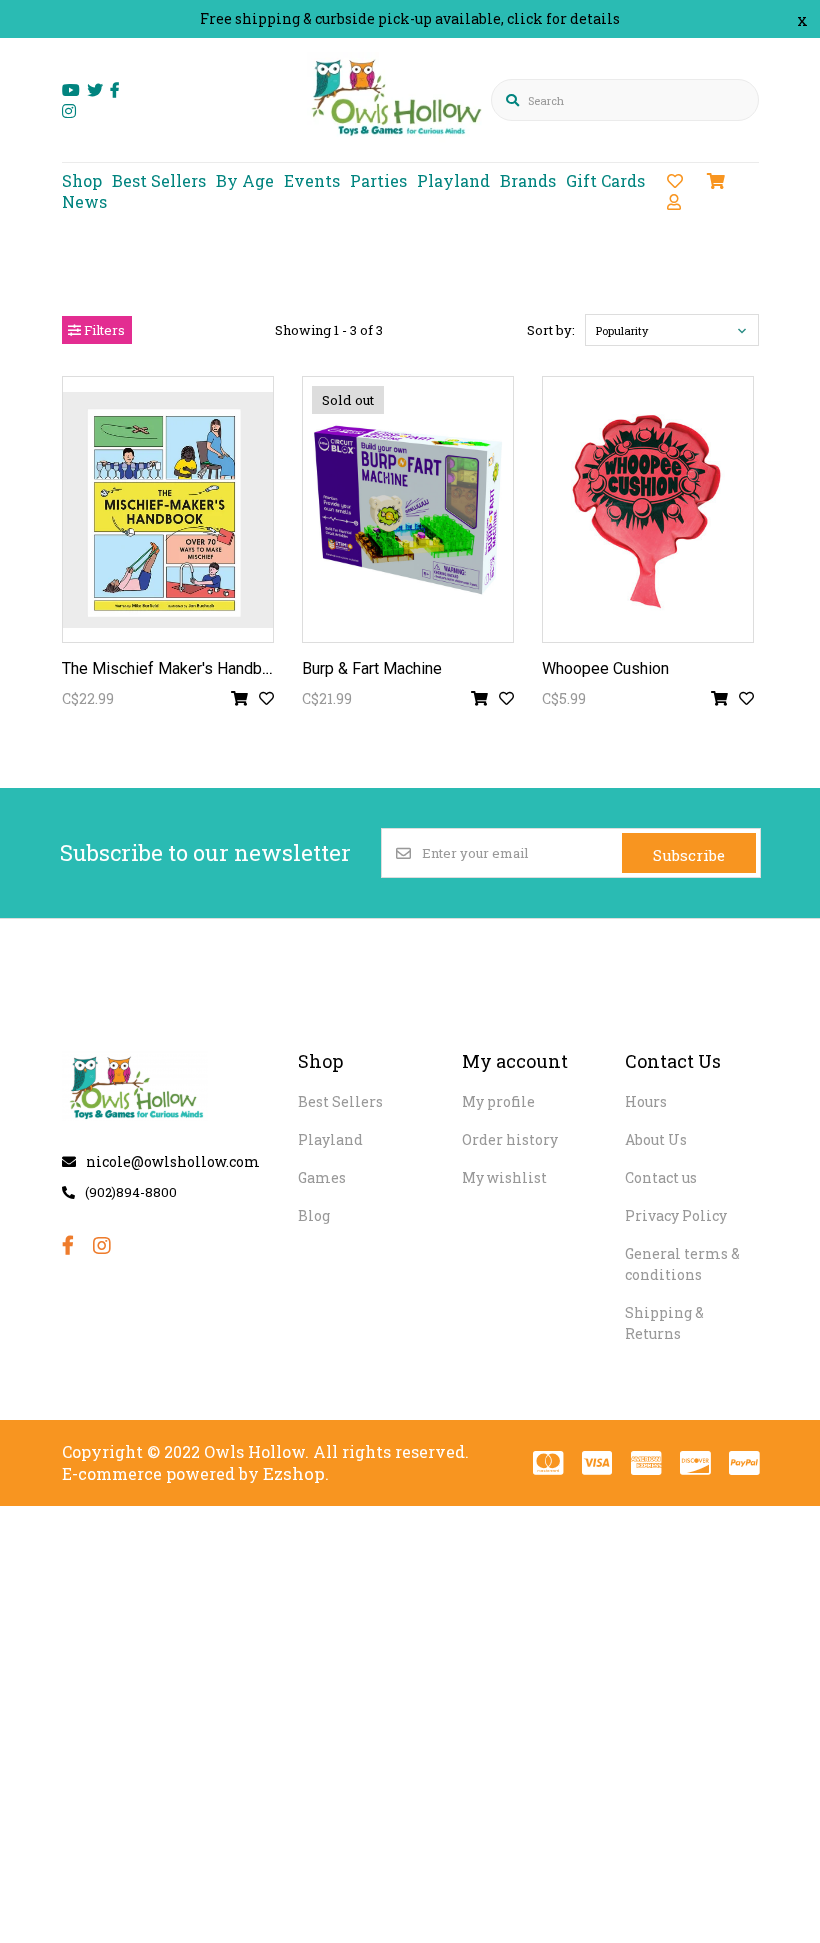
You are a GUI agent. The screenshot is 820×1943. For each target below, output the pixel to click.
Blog (314, 1215)
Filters (103, 330)
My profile (498, 1101)
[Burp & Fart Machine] (408, 509)
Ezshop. (296, 1473)
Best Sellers (159, 180)
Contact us (661, 1177)
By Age (245, 180)
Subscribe (689, 855)
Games (322, 1177)
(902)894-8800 (131, 1192)
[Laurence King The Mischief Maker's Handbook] (168, 509)
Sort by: (551, 330)
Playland (453, 180)
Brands (528, 180)
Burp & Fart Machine (372, 668)
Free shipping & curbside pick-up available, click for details (410, 18)
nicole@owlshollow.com (173, 1161)
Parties (378, 180)
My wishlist (504, 1177)
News (84, 201)
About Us (656, 1139)
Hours (646, 1101)
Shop (82, 180)
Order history (510, 1139)
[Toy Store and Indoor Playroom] (399, 146)
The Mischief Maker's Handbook (175, 668)
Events (312, 180)
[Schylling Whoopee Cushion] (648, 509)
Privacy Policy (676, 1215)
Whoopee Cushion (605, 668)
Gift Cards (605, 180)
